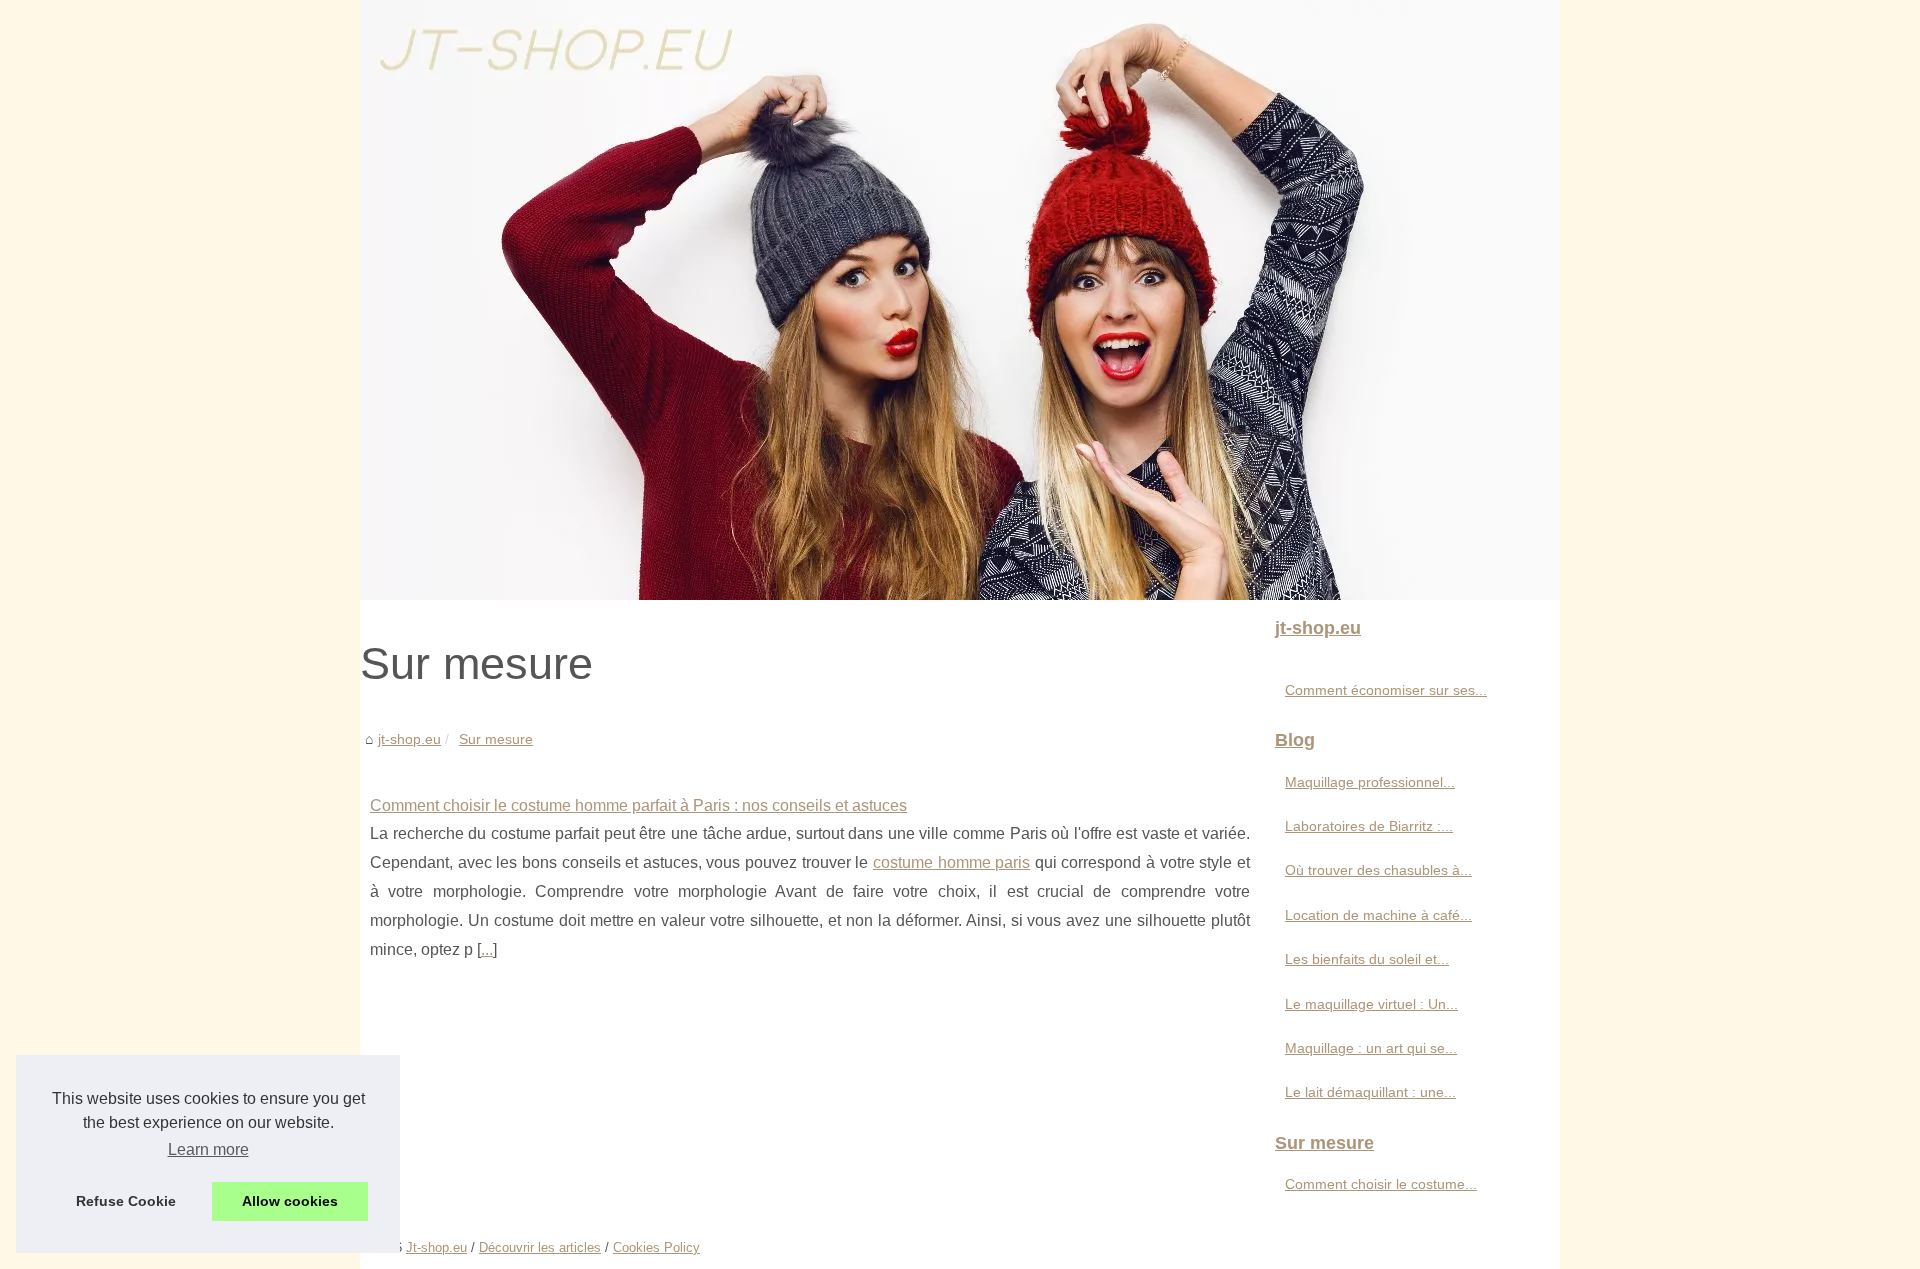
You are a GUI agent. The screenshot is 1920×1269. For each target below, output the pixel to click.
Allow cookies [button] (290, 1201)
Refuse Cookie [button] (126, 1201)
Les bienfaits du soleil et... (1367, 959)
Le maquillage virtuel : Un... (1371, 1004)
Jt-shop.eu (436, 1247)
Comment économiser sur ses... (1386, 690)
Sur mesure (496, 739)
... (487, 949)
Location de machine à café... (1378, 915)
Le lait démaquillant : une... (1370, 1092)
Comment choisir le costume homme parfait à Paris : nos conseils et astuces (638, 805)
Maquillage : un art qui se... (1371, 1048)
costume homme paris (951, 862)
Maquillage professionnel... (1370, 782)
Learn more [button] (208, 1149)
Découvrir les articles (540, 1247)
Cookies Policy (656, 1247)
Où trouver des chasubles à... (1378, 870)
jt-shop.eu (409, 739)
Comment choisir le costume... (1381, 1184)
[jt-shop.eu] (960, 300)
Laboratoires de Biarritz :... (1369, 826)
